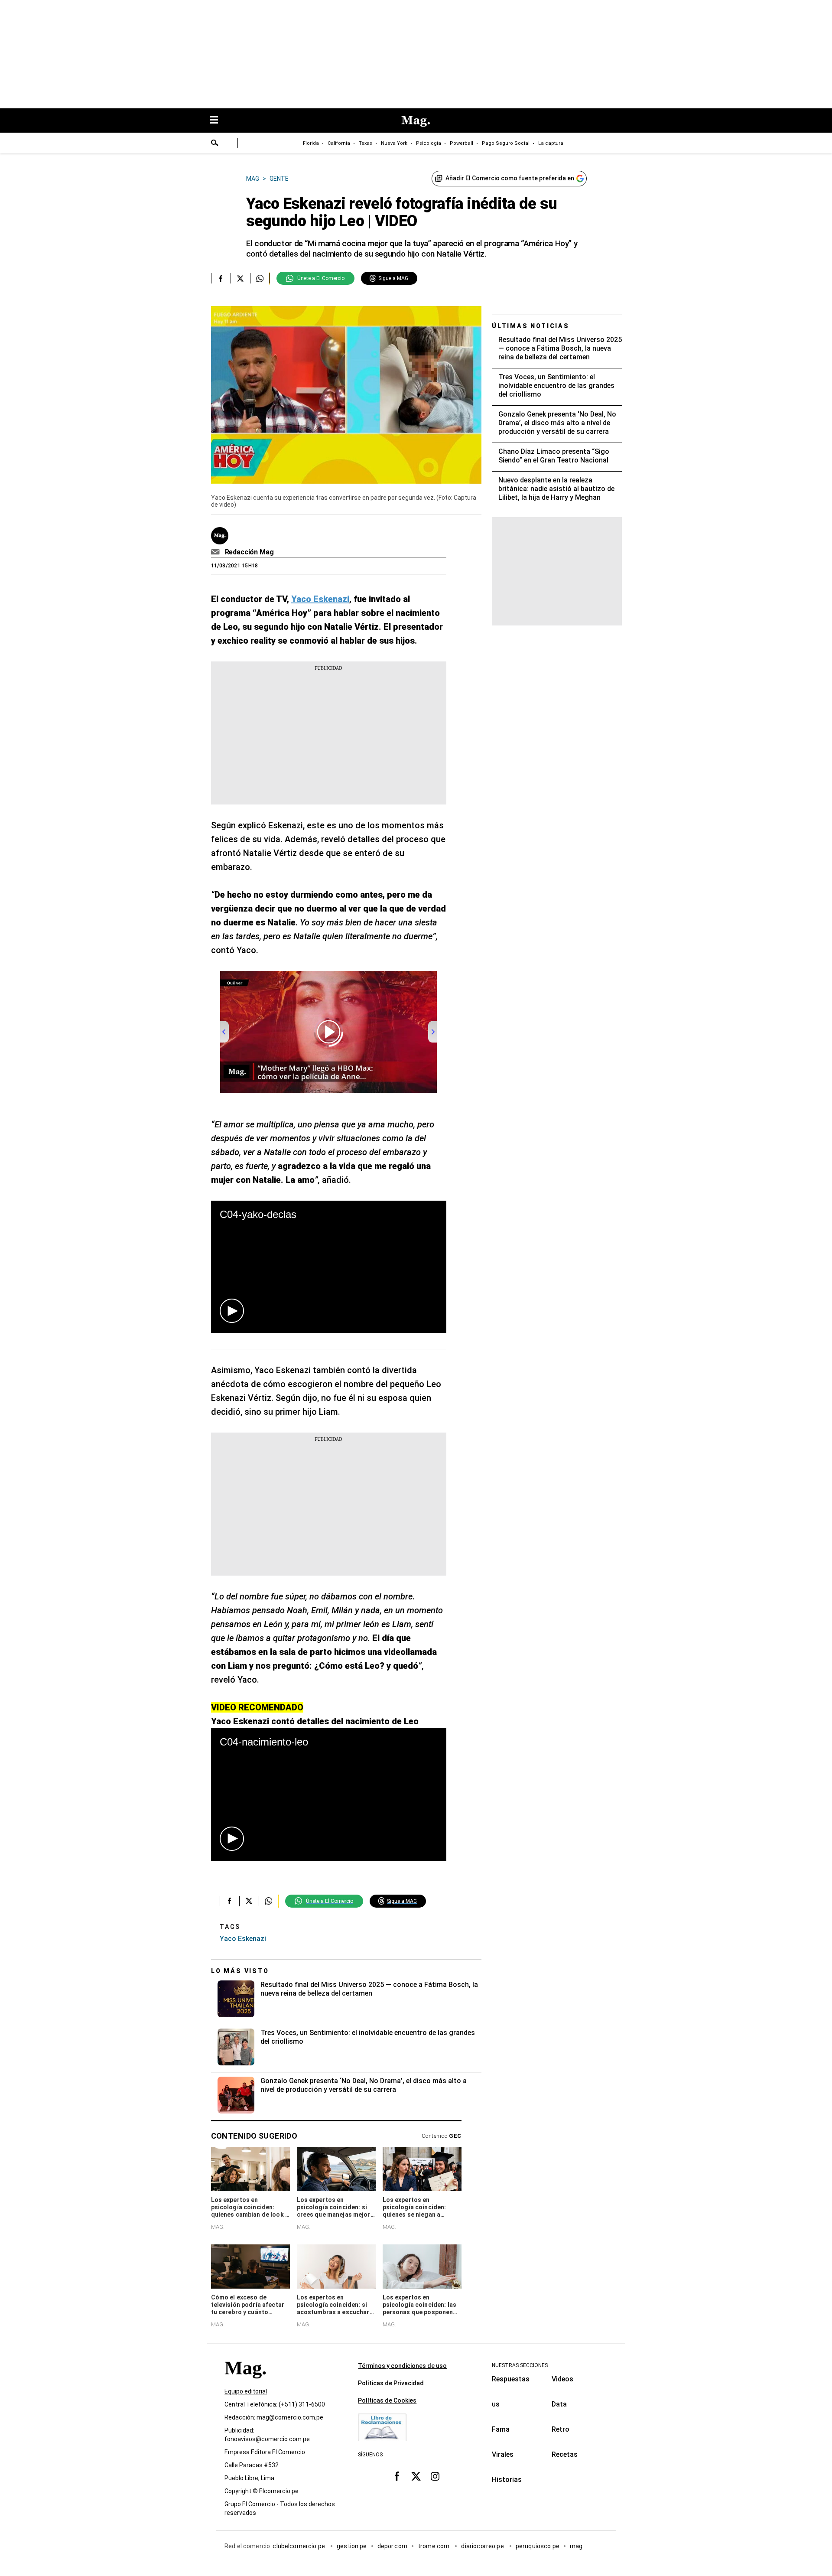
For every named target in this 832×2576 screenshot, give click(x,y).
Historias (507, 2480)
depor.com (392, 2546)
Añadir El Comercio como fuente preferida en (510, 178)
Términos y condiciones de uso (402, 2366)
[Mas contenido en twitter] (416, 2476)
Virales (503, 2454)
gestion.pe (352, 2546)
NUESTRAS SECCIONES (520, 2365)
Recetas (565, 2454)
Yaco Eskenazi (243, 1939)
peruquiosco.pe (538, 2546)
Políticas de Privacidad (391, 2383)
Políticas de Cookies (387, 2400)
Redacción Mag (249, 552)
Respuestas (511, 2379)
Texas (366, 143)
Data (559, 2404)
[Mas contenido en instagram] (435, 2476)
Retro (561, 2429)
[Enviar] (215, 144)
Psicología (429, 143)
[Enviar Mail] (216, 552)
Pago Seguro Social (506, 143)
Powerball (461, 143)
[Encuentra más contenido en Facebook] (221, 278)
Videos (562, 2379)
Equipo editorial (246, 2391)
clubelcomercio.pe (299, 2546)
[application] (329, 1267)
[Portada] (245, 2383)
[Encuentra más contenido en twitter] (240, 278)
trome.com (434, 2546)
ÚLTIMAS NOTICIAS (531, 326)
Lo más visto (240, 1971)
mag (576, 2546)
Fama (501, 2429)
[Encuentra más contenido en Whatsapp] (260, 278)
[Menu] (218, 121)
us (496, 2404)
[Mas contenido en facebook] (397, 2476)
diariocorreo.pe (483, 2546)
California (339, 143)
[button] (232, 1311)
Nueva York (394, 143)
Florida (311, 143)
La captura (551, 143)
